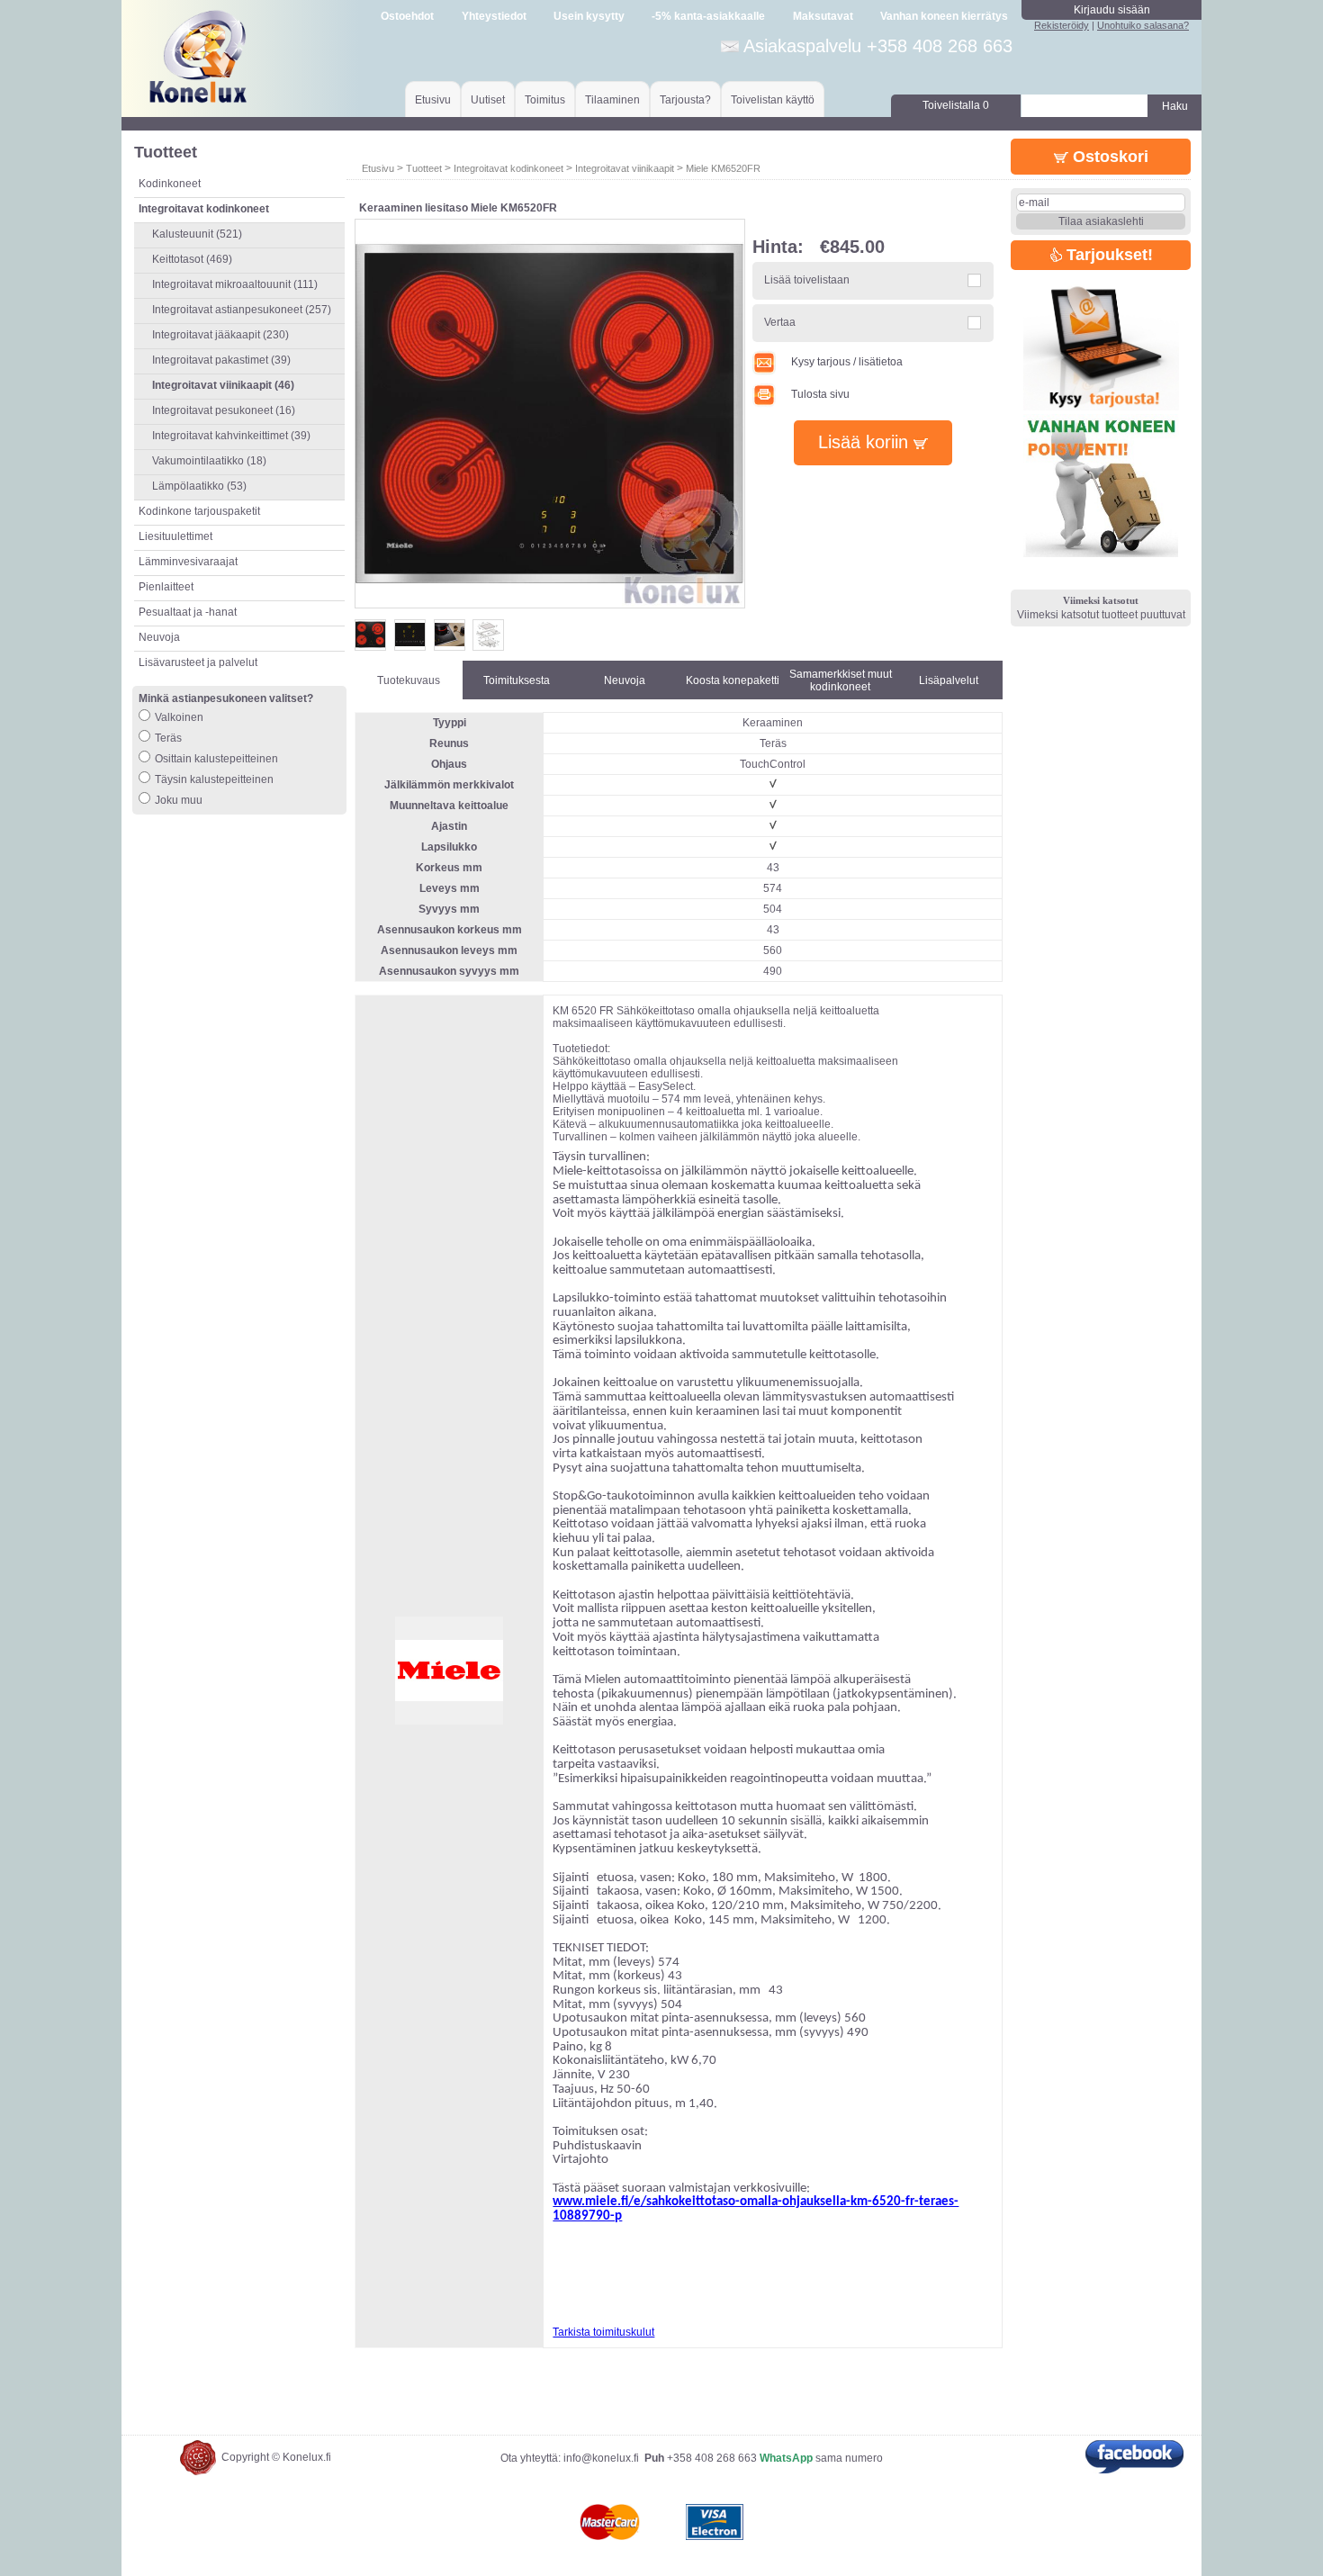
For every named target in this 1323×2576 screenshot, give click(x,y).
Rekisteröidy (1062, 25)
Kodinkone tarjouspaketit (199, 511)
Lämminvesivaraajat (188, 562)
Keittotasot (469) (192, 259)
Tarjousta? (685, 100)
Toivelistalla (956, 105)
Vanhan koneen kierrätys (944, 16)
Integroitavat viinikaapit (625, 168)
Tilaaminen (612, 100)
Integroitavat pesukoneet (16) (224, 410)
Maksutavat (823, 16)
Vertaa (780, 322)
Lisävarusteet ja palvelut (198, 662)
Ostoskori (1108, 157)
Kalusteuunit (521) (197, 234)
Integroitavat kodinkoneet (508, 168)
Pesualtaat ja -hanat (188, 612)
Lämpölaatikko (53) (199, 486)
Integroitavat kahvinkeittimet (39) (231, 436)
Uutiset (488, 100)
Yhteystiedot (494, 16)
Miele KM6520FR (723, 168)
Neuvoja (159, 637)
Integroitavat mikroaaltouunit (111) (235, 284)
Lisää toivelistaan (807, 280)
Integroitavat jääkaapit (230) (220, 335)
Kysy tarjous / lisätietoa (847, 362)
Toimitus (545, 100)
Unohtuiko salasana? (1143, 25)
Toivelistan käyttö (773, 100)
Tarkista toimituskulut (603, 2332)
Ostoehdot (407, 16)
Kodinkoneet (170, 184)
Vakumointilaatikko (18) (209, 461)
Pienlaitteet (166, 587)
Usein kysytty (589, 16)
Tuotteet (424, 168)
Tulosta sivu (820, 394)
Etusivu (433, 100)
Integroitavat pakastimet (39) (221, 360)
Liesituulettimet (175, 536)
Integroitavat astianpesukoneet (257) (242, 310)
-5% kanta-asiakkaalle (708, 16)
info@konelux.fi (601, 2458)
